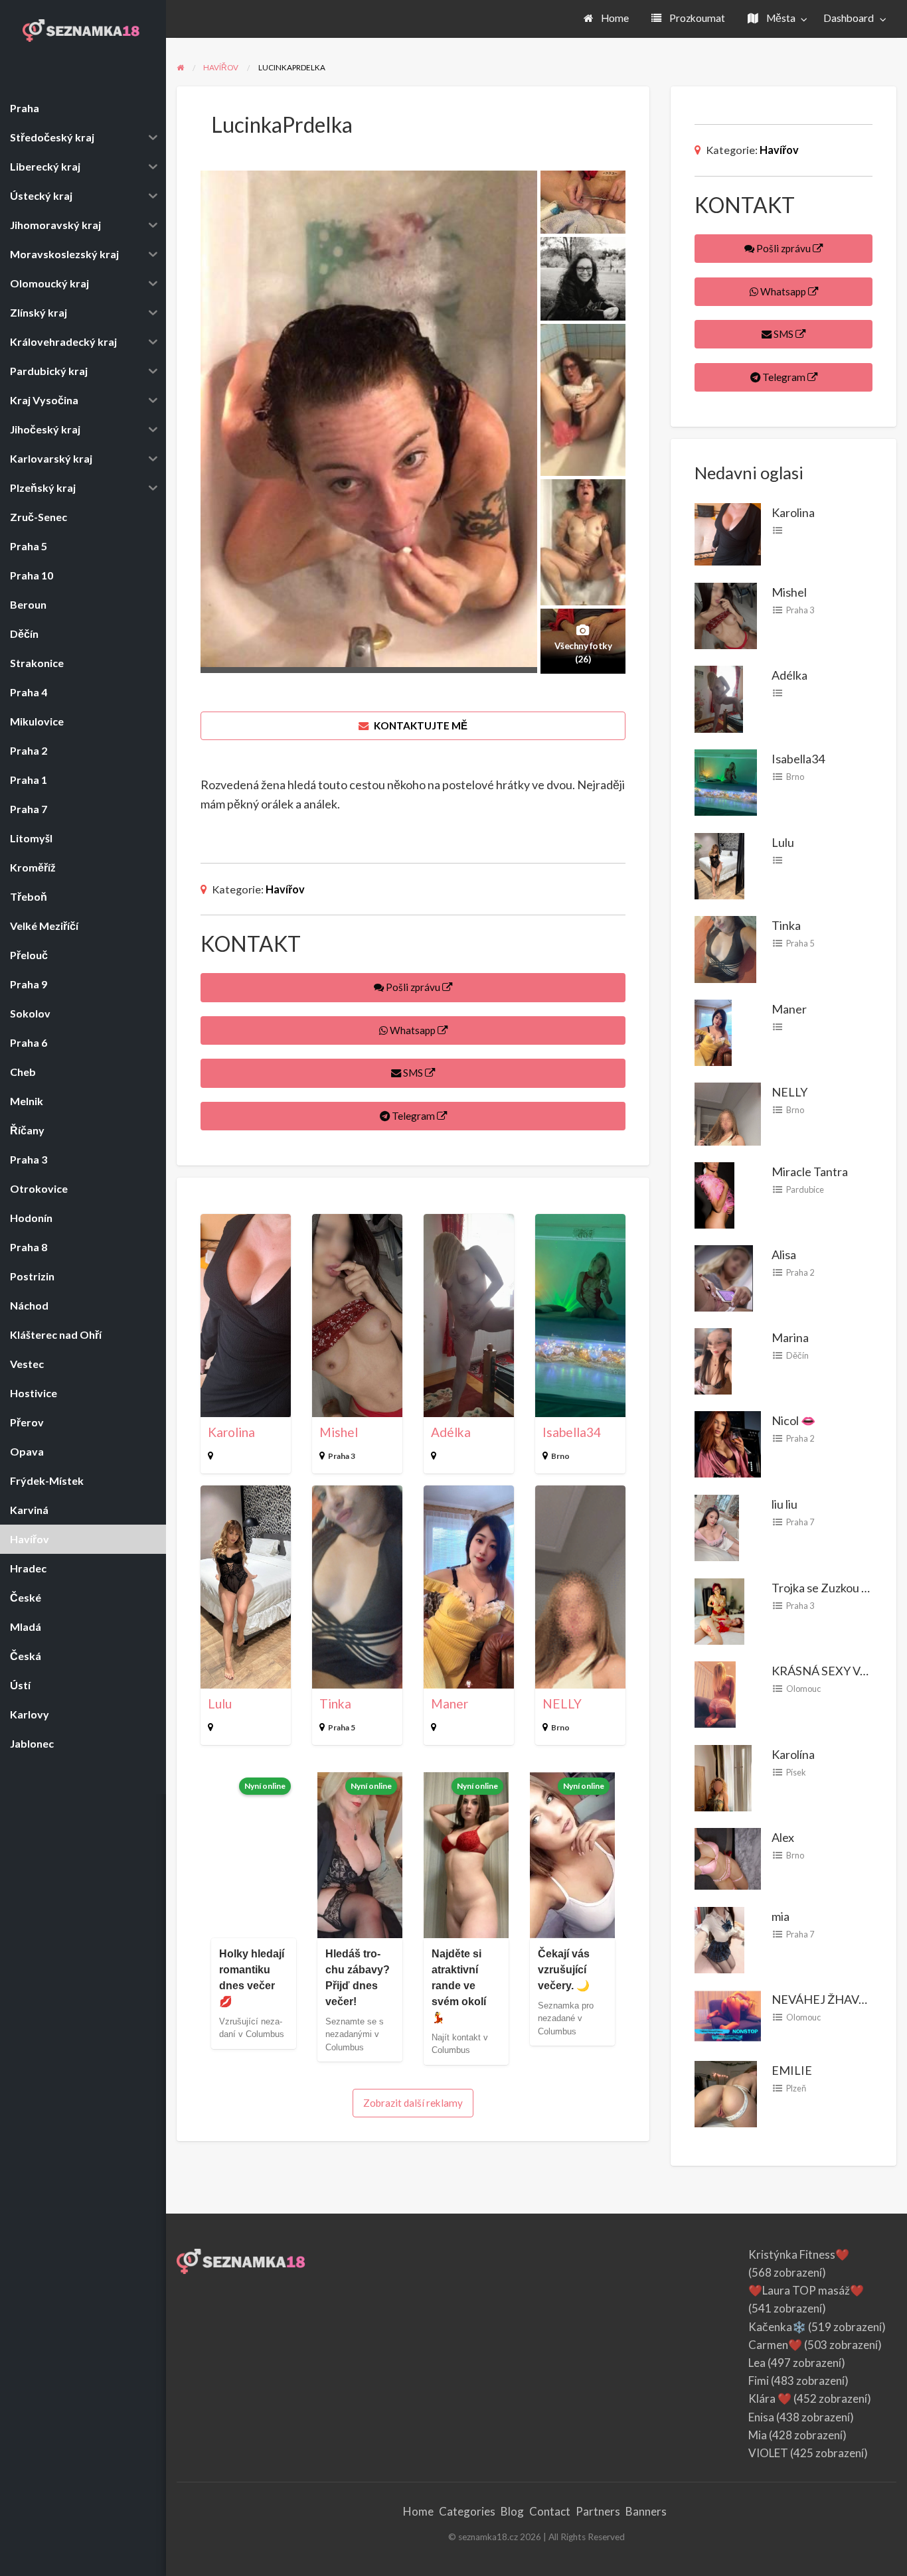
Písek (796, 1772)
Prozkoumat (696, 18)
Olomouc (803, 1689)
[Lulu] (719, 864)
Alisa (784, 1254)
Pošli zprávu (413, 987)
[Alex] (728, 1857)
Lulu (220, 1704)
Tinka (335, 1704)
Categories (467, 2511)
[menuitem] (606, 19)
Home (614, 18)
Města (780, 18)
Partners (598, 2511)
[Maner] (713, 1031)
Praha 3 (342, 1456)
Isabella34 (572, 1432)
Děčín (797, 1355)
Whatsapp (413, 1030)
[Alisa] (724, 1276)
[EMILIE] (726, 2093)
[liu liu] (717, 1526)
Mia (758, 2435)
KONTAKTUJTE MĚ (420, 725)
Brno (560, 1456)
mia (781, 1916)
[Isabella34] (726, 781)
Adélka (451, 1432)
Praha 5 (342, 1727)
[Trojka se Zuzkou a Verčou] (719, 1610)
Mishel (339, 1432)
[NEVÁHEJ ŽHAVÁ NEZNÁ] (728, 2014)
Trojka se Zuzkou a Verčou (839, 1588)
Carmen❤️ (775, 2345)
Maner (450, 1704)
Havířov (285, 889)
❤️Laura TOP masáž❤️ (806, 2290)
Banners (646, 2511)
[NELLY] (728, 1112)
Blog (512, 2511)
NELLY (562, 1704)
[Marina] (713, 1359)
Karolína (793, 1754)
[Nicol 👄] (728, 1443)
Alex (783, 1837)
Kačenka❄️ (777, 2327)
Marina (790, 1337)
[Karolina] (728, 532)
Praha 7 (800, 1522)
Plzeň (796, 2088)
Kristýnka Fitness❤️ (799, 2254)
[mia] (719, 1938)
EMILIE (792, 2070)
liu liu (784, 1504)
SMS (413, 1073)
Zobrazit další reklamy (413, 2103)
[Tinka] (725, 948)
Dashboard (849, 18)
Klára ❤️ (770, 2398)
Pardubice (805, 1189)
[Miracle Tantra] (714, 1193)
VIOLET (768, 2453)
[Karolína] (723, 1776)
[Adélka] (719, 698)
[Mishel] (726, 614)
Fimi (759, 2381)
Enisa (761, 2417)
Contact (550, 2511)
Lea (757, 2363)
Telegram (413, 1116)
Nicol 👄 (794, 1420)
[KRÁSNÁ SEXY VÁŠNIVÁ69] (715, 1693)
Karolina (231, 1432)
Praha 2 (800, 1272)
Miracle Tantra (810, 1172)
